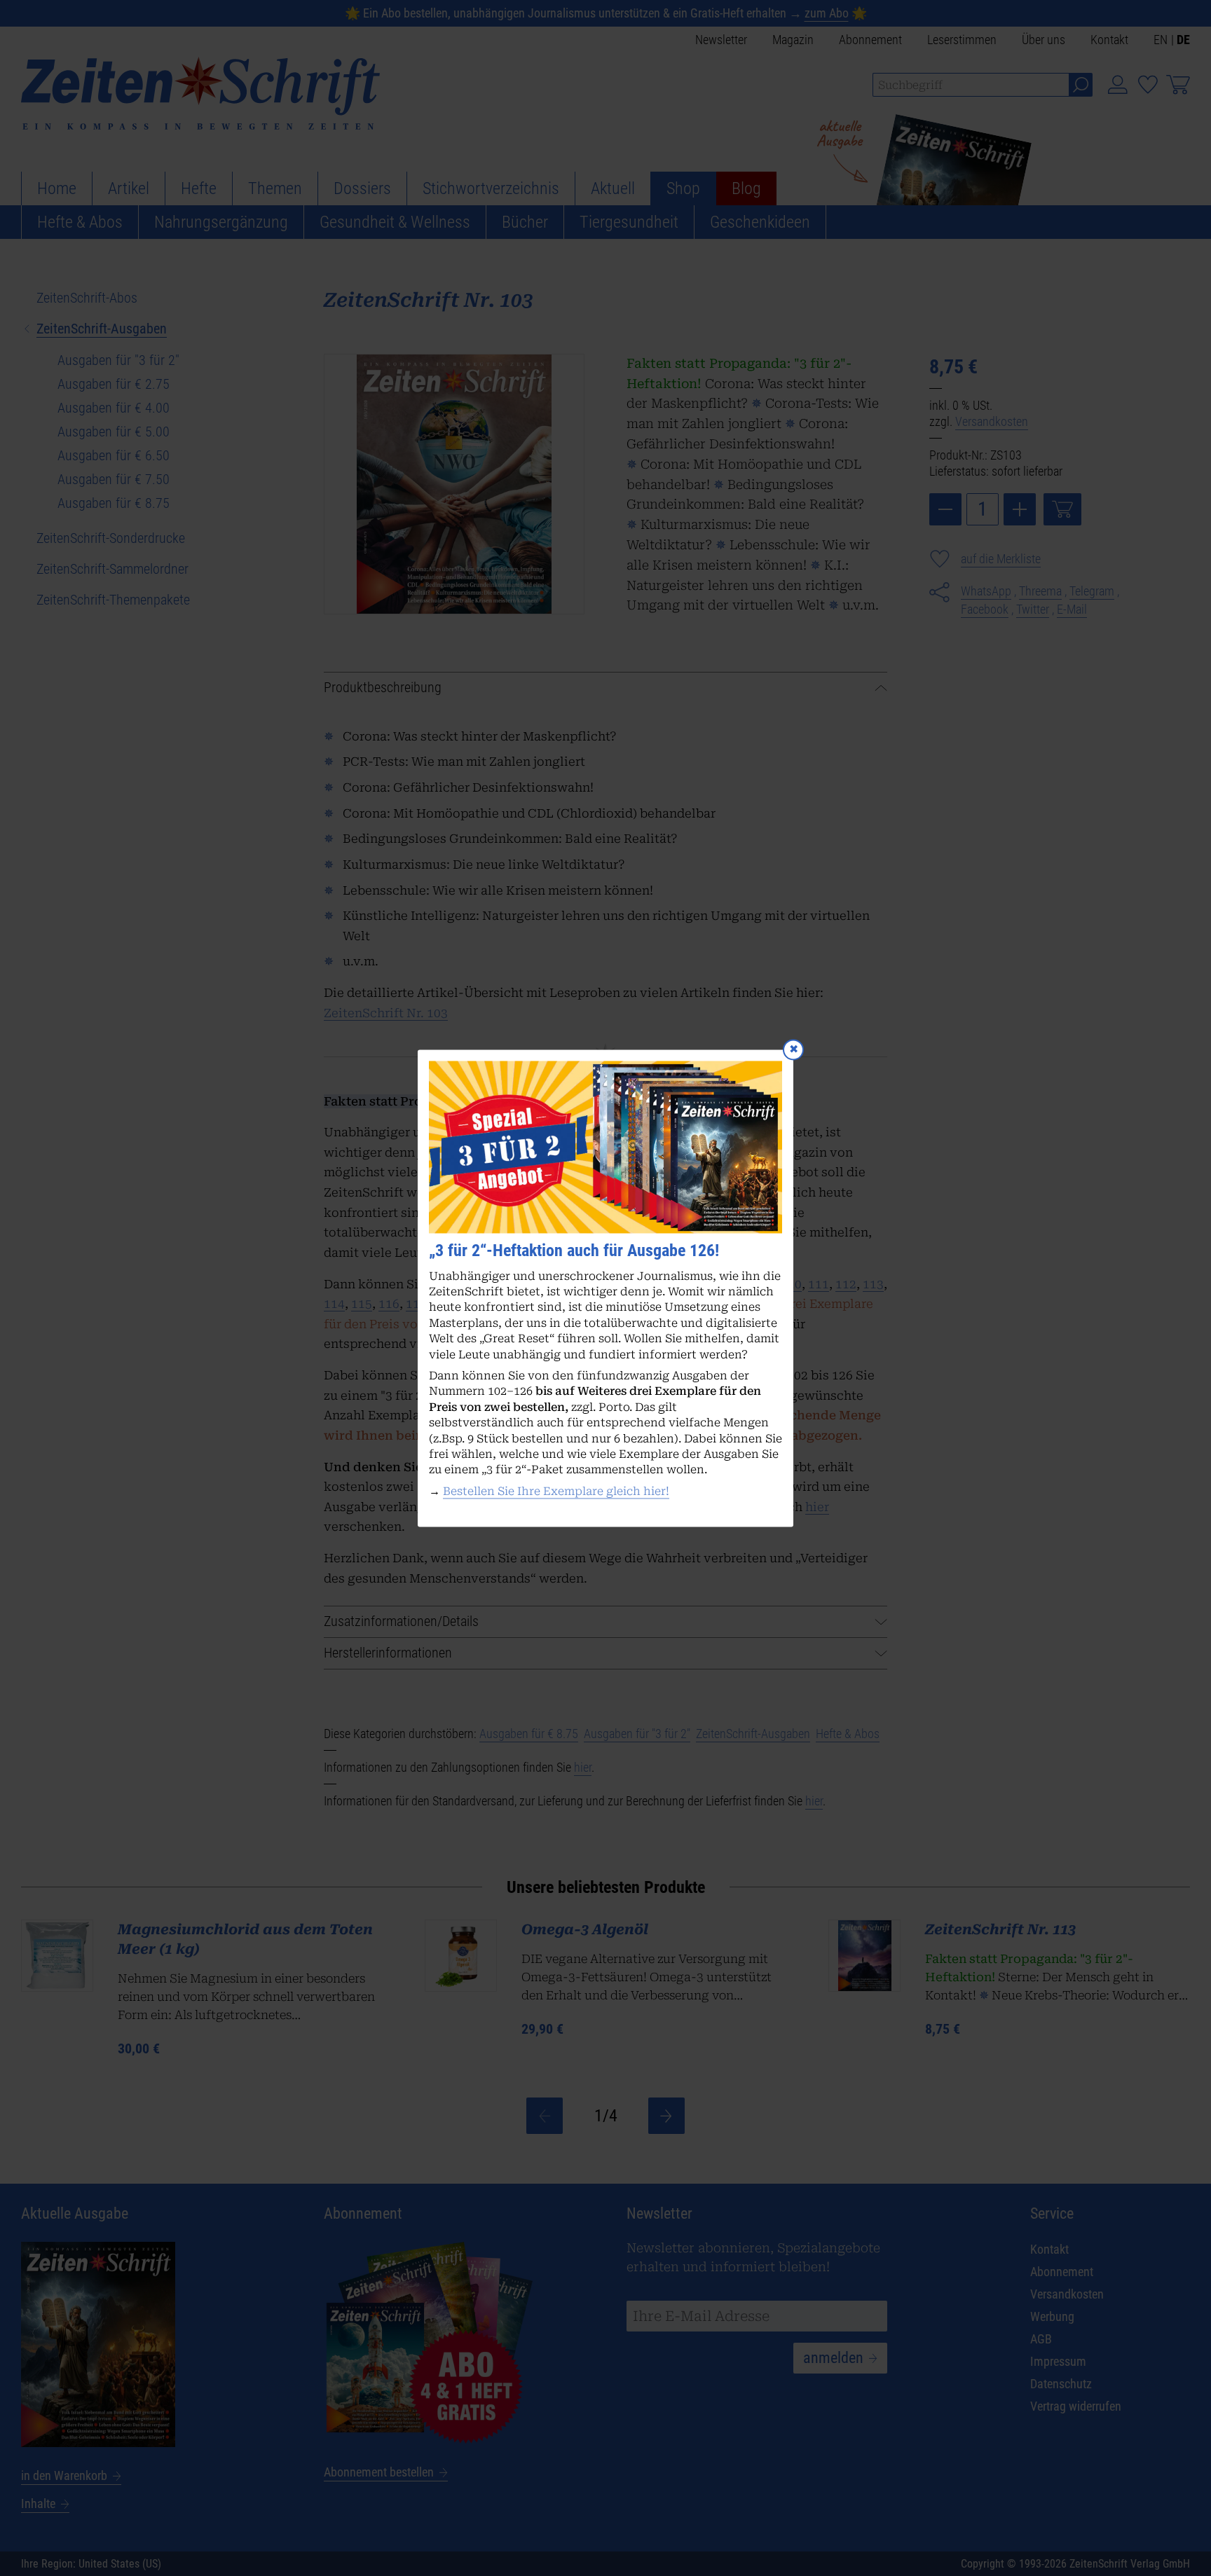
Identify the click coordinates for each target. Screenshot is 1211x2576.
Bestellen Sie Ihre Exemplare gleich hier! (556, 1491)
